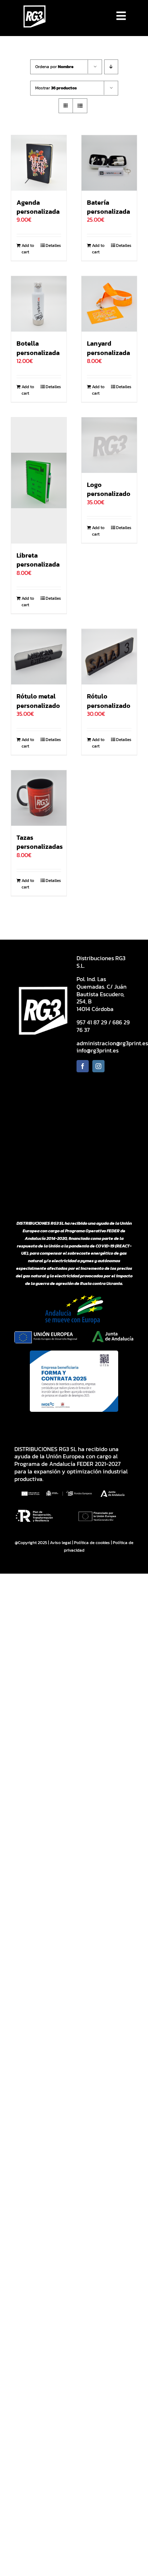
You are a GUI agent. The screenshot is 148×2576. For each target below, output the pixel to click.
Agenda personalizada (38, 207)
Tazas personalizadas (40, 842)
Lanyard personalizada (108, 348)
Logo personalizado (109, 489)
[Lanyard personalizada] (109, 304)
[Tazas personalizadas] (39, 798)
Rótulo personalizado (109, 701)
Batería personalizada (108, 207)
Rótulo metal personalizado (38, 701)
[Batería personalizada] (109, 163)
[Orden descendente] (111, 67)
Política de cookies (92, 1543)
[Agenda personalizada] (39, 163)
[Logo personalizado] (109, 445)
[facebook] (83, 1066)
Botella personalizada (38, 348)
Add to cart (28, 249)
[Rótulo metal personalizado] (39, 657)
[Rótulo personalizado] (109, 657)
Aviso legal (61, 1543)
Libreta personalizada (38, 560)
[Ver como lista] (80, 106)
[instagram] (98, 1066)
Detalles (53, 245)
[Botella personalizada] (39, 304)
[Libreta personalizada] (39, 480)
